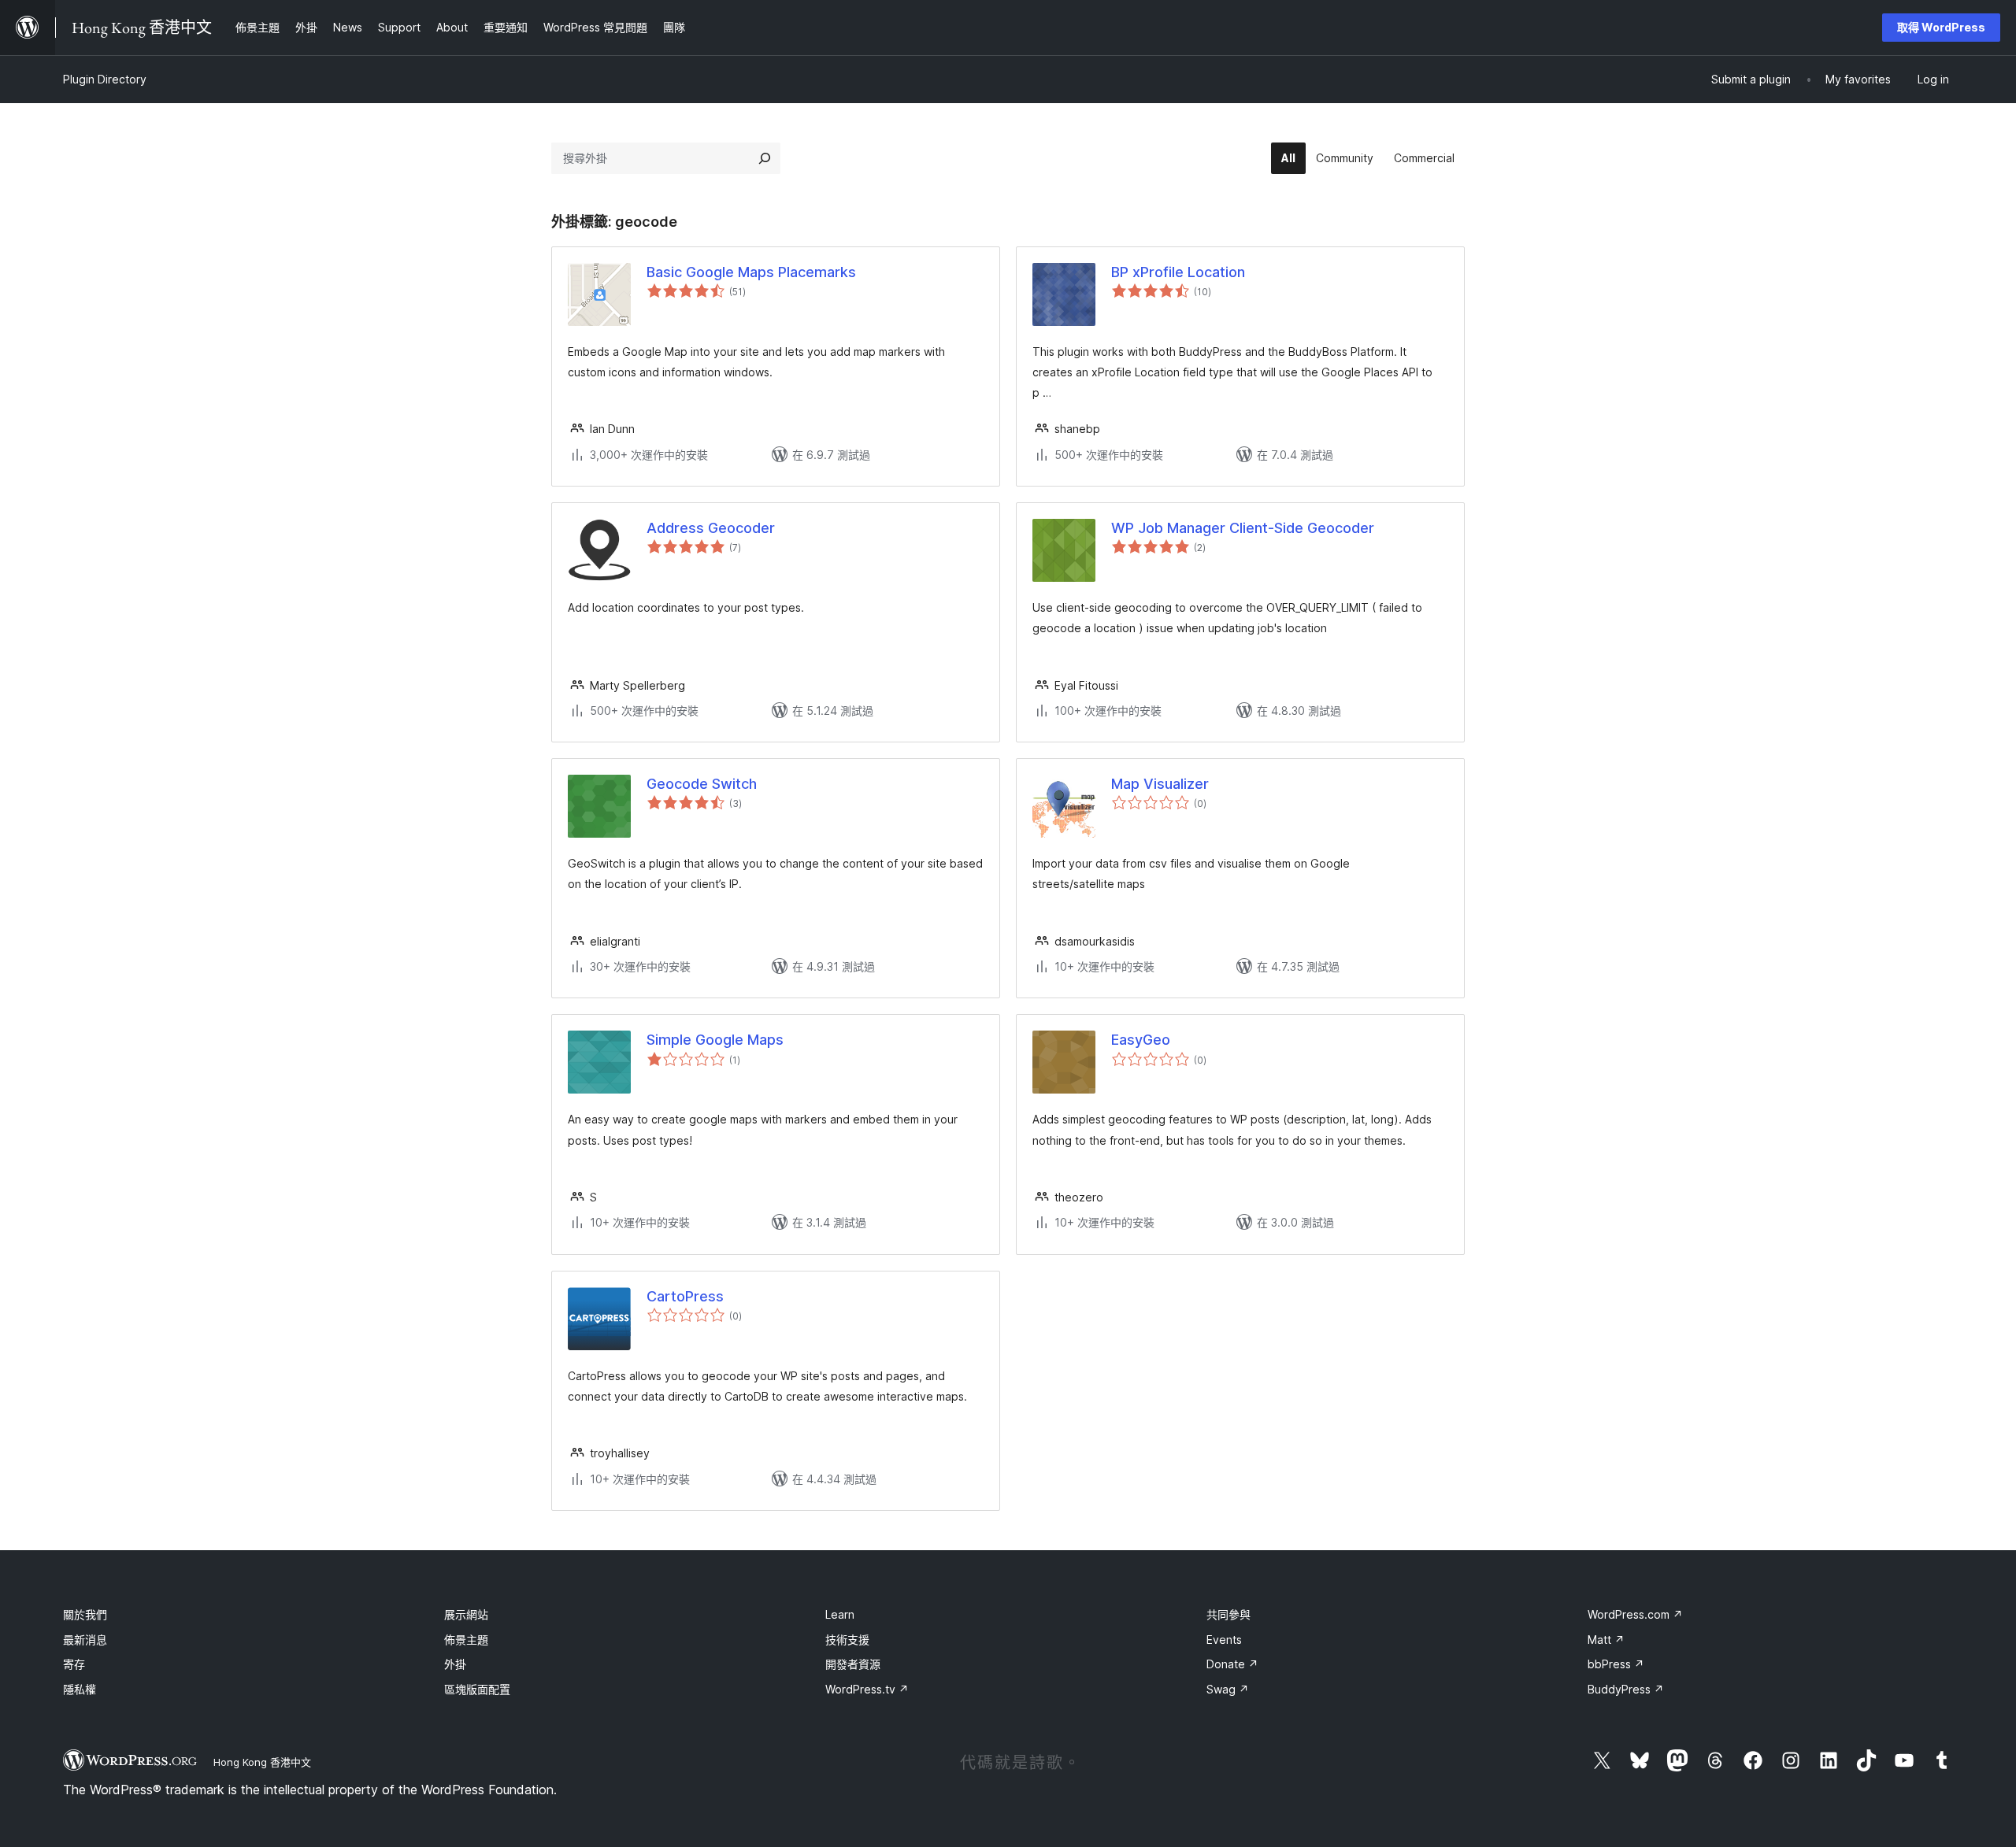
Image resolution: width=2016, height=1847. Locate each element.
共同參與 (1228, 1614)
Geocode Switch (702, 784)
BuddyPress (1626, 1689)
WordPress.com (1635, 1614)
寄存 (74, 1664)
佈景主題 (466, 1640)
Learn (840, 1614)
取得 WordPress (1941, 27)
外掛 (455, 1664)
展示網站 (466, 1614)
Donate (1232, 1664)
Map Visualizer (1160, 784)
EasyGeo (1141, 1040)
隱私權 (80, 1689)
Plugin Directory (105, 79)
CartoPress (685, 1296)
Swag (1228, 1689)
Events (1224, 1640)
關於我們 (85, 1614)
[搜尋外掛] (765, 158)
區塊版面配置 (477, 1689)
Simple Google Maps (715, 1040)
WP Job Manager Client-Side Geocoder (1243, 528)
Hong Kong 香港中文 (262, 1762)
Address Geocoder (711, 528)
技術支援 (847, 1640)
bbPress (1616, 1664)
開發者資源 (853, 1664)
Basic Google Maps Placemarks (751, 272)
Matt (1606, 1640)
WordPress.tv (867, 1689)
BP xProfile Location (1178, 272)
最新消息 (85, 1640)
